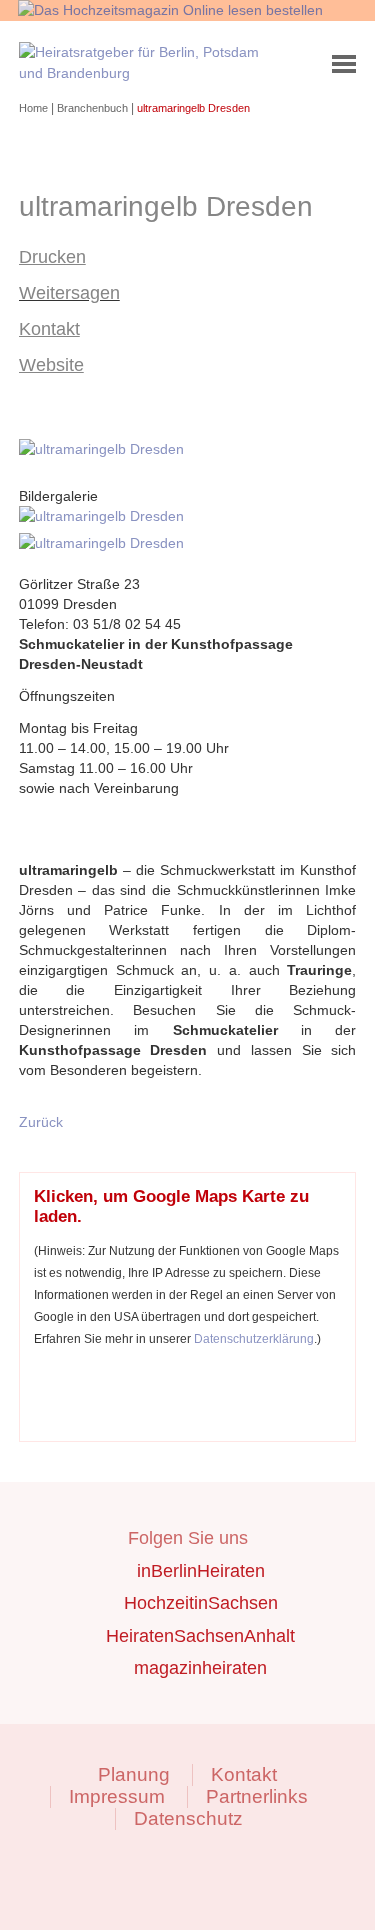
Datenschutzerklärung (254, 1338)
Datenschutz (188, 1818)
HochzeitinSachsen (201, 1603)
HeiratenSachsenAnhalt (200, 1636)
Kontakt (49, 329)
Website (51, 365)
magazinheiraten (200, 1668)
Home (35, 108)
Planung (134, 1774)
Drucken (52, 257)
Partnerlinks (257, 1796)
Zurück (41, 1122)
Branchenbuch (94, 108)
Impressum (117, 1796)
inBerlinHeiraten (201, 1571)
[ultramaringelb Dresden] (105, 449)
